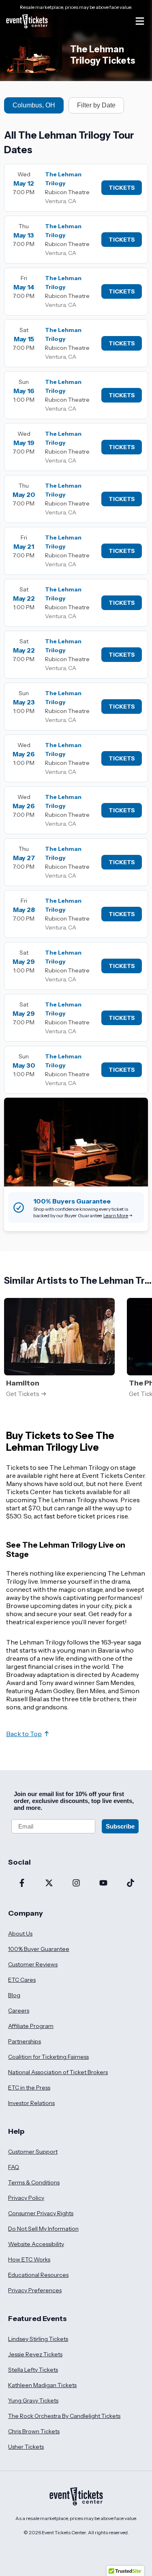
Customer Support (33, 2152)
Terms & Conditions (34, 2182)
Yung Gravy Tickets (33, 2400)
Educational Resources (38, 2275)
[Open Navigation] (140, 21)
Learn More (116, 1215)
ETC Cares (22, 1980)
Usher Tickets (26, 2447)
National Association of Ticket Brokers (58, 2072)
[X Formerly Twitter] (49, 1884)
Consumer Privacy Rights (41, 2213)
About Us (20, 1934)
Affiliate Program (31, 2026)
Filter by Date (96, 105)
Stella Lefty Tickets (33, 2370)
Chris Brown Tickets (34, 2431)
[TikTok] (130, 1884)
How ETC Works (29, 2259)
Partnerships (25, 2041)
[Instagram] (76, 1884)
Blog (14, 1995)
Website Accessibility (36, 2244)
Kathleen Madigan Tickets (42, 2385)
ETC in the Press (29, 2088)
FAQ (14, 2167)
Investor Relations (31, 2103)
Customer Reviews (33, 1964)
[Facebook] (22, 1884)
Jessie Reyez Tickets (35, 2354)
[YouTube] (103, 1884)
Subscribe (120, 1826)
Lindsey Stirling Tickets (38, 2339)
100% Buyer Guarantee (39, 1949)
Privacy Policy (26, 2198)
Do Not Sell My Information (43, 2229)
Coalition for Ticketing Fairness (48, 2057)
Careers (19, 2011)
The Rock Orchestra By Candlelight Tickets (64, 2416)
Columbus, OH (34, 105)
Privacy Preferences (35, 2290)
